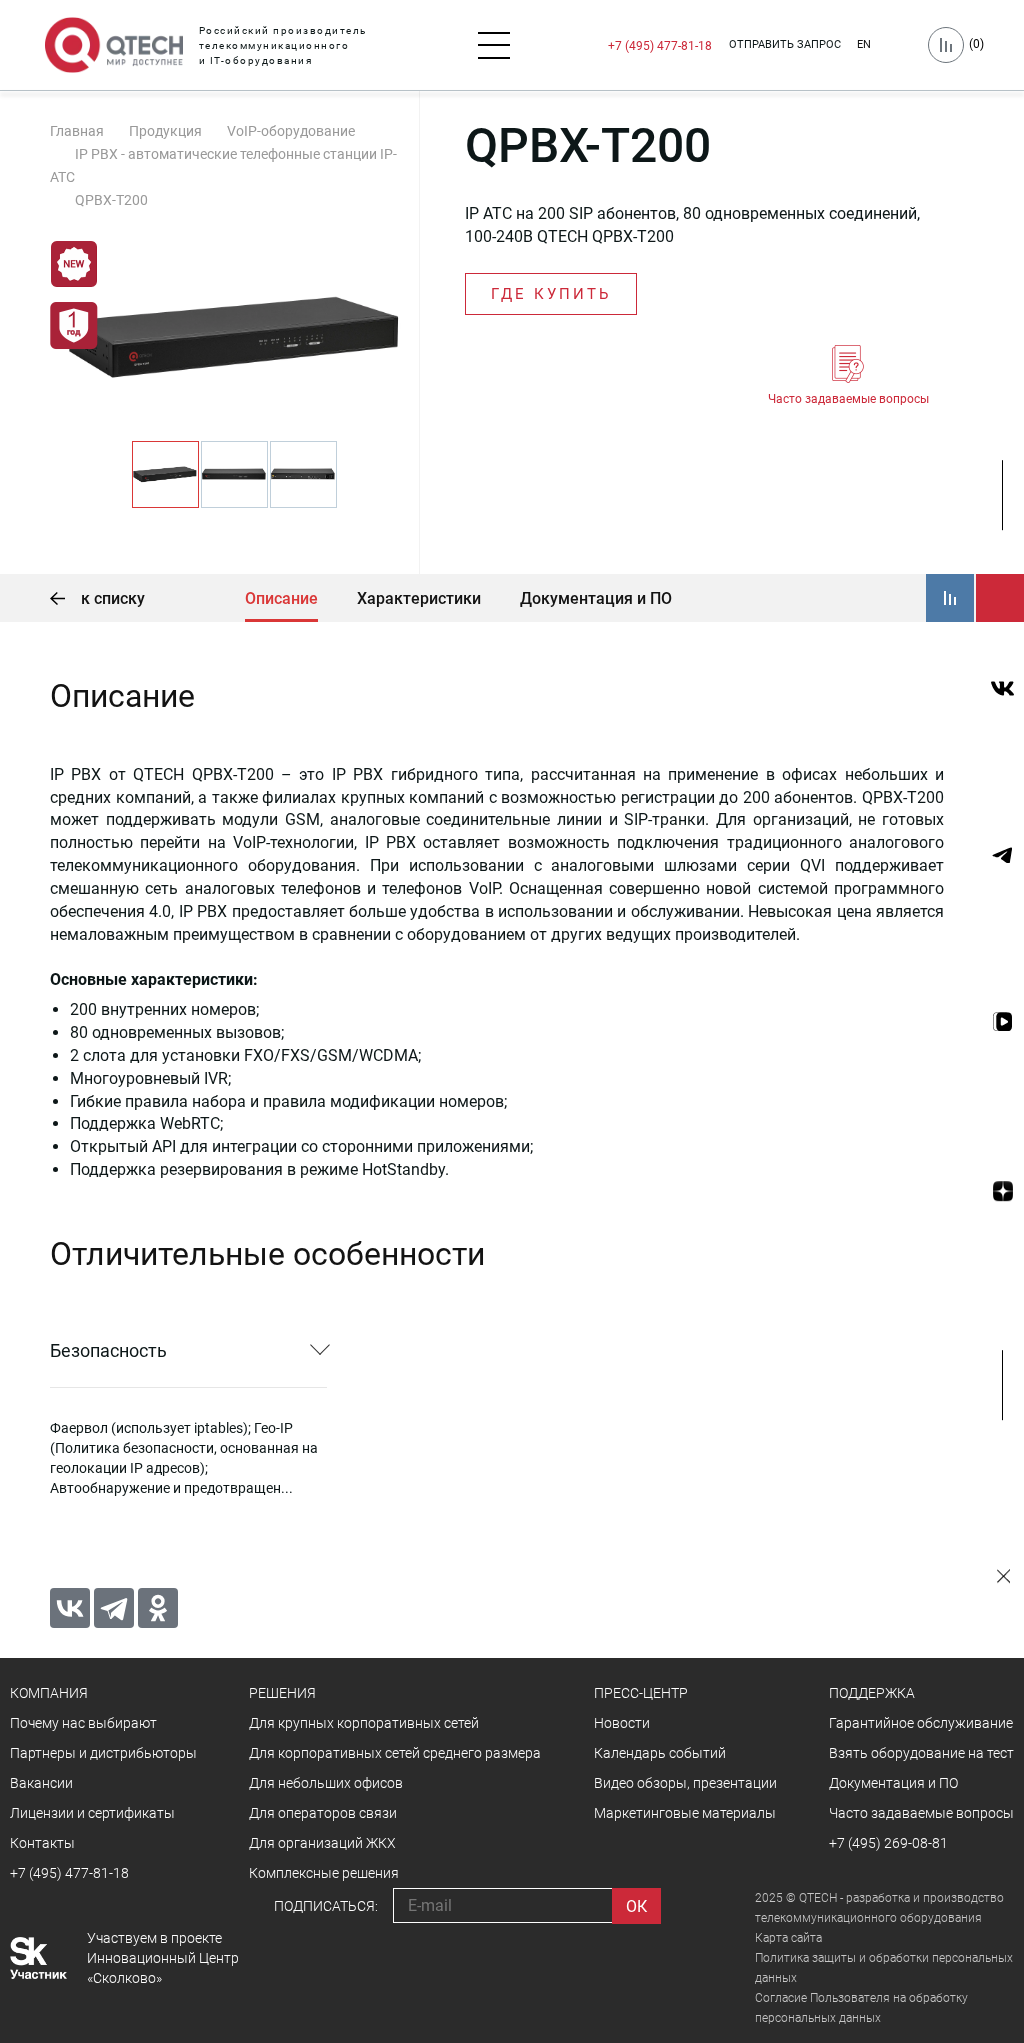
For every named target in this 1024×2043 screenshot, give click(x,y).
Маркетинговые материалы (685, 1813)
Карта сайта (788, 1938)
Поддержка (872, 1693)
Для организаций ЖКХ (322, 1843)
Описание (281, 598)
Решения (282, 1693)
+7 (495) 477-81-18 (660, 46)
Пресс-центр (641, 1693)
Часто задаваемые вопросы (848, 399)
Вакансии (41, 1783)
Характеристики (419, 598)
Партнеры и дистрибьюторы (103, 1753)
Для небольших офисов (326, 1783)
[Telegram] (114, 1608)
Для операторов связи (323, 1813)
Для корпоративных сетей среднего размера (395, 1753)
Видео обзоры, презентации (685, 1783)
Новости (622, 1723)
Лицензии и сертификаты (92, 1813)
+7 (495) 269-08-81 (888, 1843)
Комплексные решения (324, 1873)
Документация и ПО (596, 598)
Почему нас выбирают (83, 1723)
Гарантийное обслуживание (921, 1723)
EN (864, 44)
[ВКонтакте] (70, 1608)
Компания (49, 1693)
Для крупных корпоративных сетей (364, 1723)
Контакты (42, 1843)
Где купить (551, 294)
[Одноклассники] (158, 1608)
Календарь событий (660, 1753)
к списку (111, 598)
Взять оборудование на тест (921, 1753)
